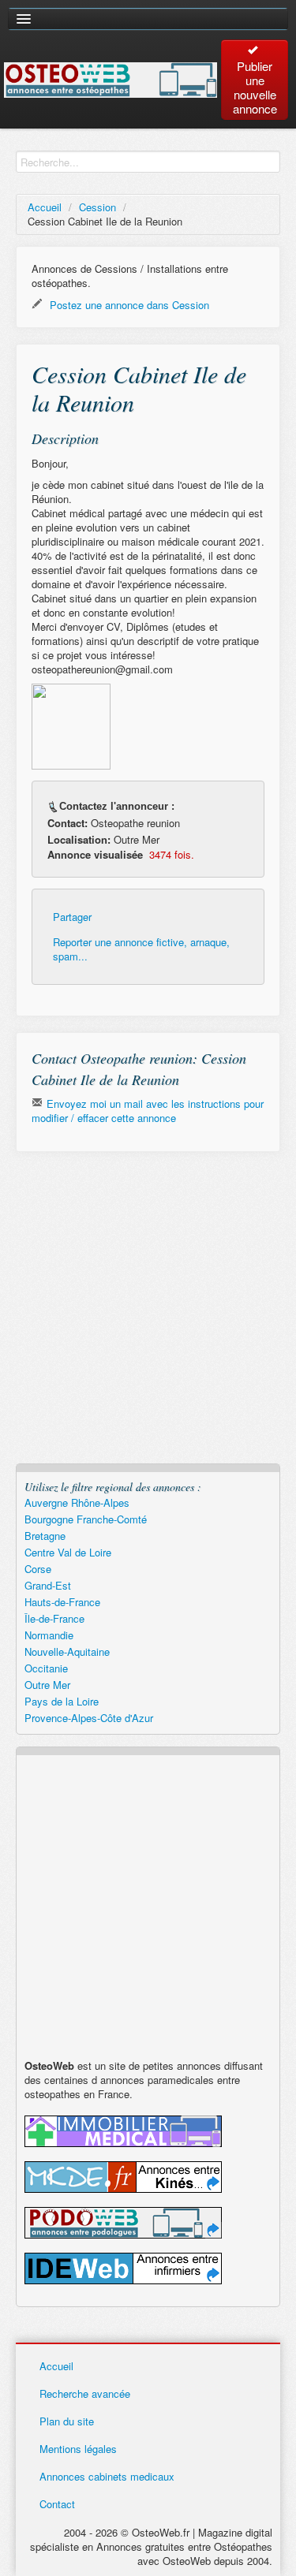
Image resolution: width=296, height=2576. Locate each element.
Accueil (45, 207)
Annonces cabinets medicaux (107, 2476)
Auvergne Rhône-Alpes (77, 1502)
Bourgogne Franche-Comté (86, 1519)
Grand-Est (48, 1585)
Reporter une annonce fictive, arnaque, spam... (141, 949)
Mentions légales (78, 2449)
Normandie (49, 1635)
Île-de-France (54, 1618)
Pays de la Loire (62, 1701)
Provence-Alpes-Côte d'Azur (89, 1718)
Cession (97, 207)
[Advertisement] (148, 1316)
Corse (38, 1569)
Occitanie (46, 1668)
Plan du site (67, 2421)
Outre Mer (47, 1685)
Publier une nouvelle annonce (255, 87)
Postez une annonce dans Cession (128, 305)
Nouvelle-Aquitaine (67, 1651)
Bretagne (45, 1536)
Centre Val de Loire (68, 1552)
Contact (57, 2504)
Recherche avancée (85, 2393)
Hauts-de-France (62, 1602)
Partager (72, 917)
